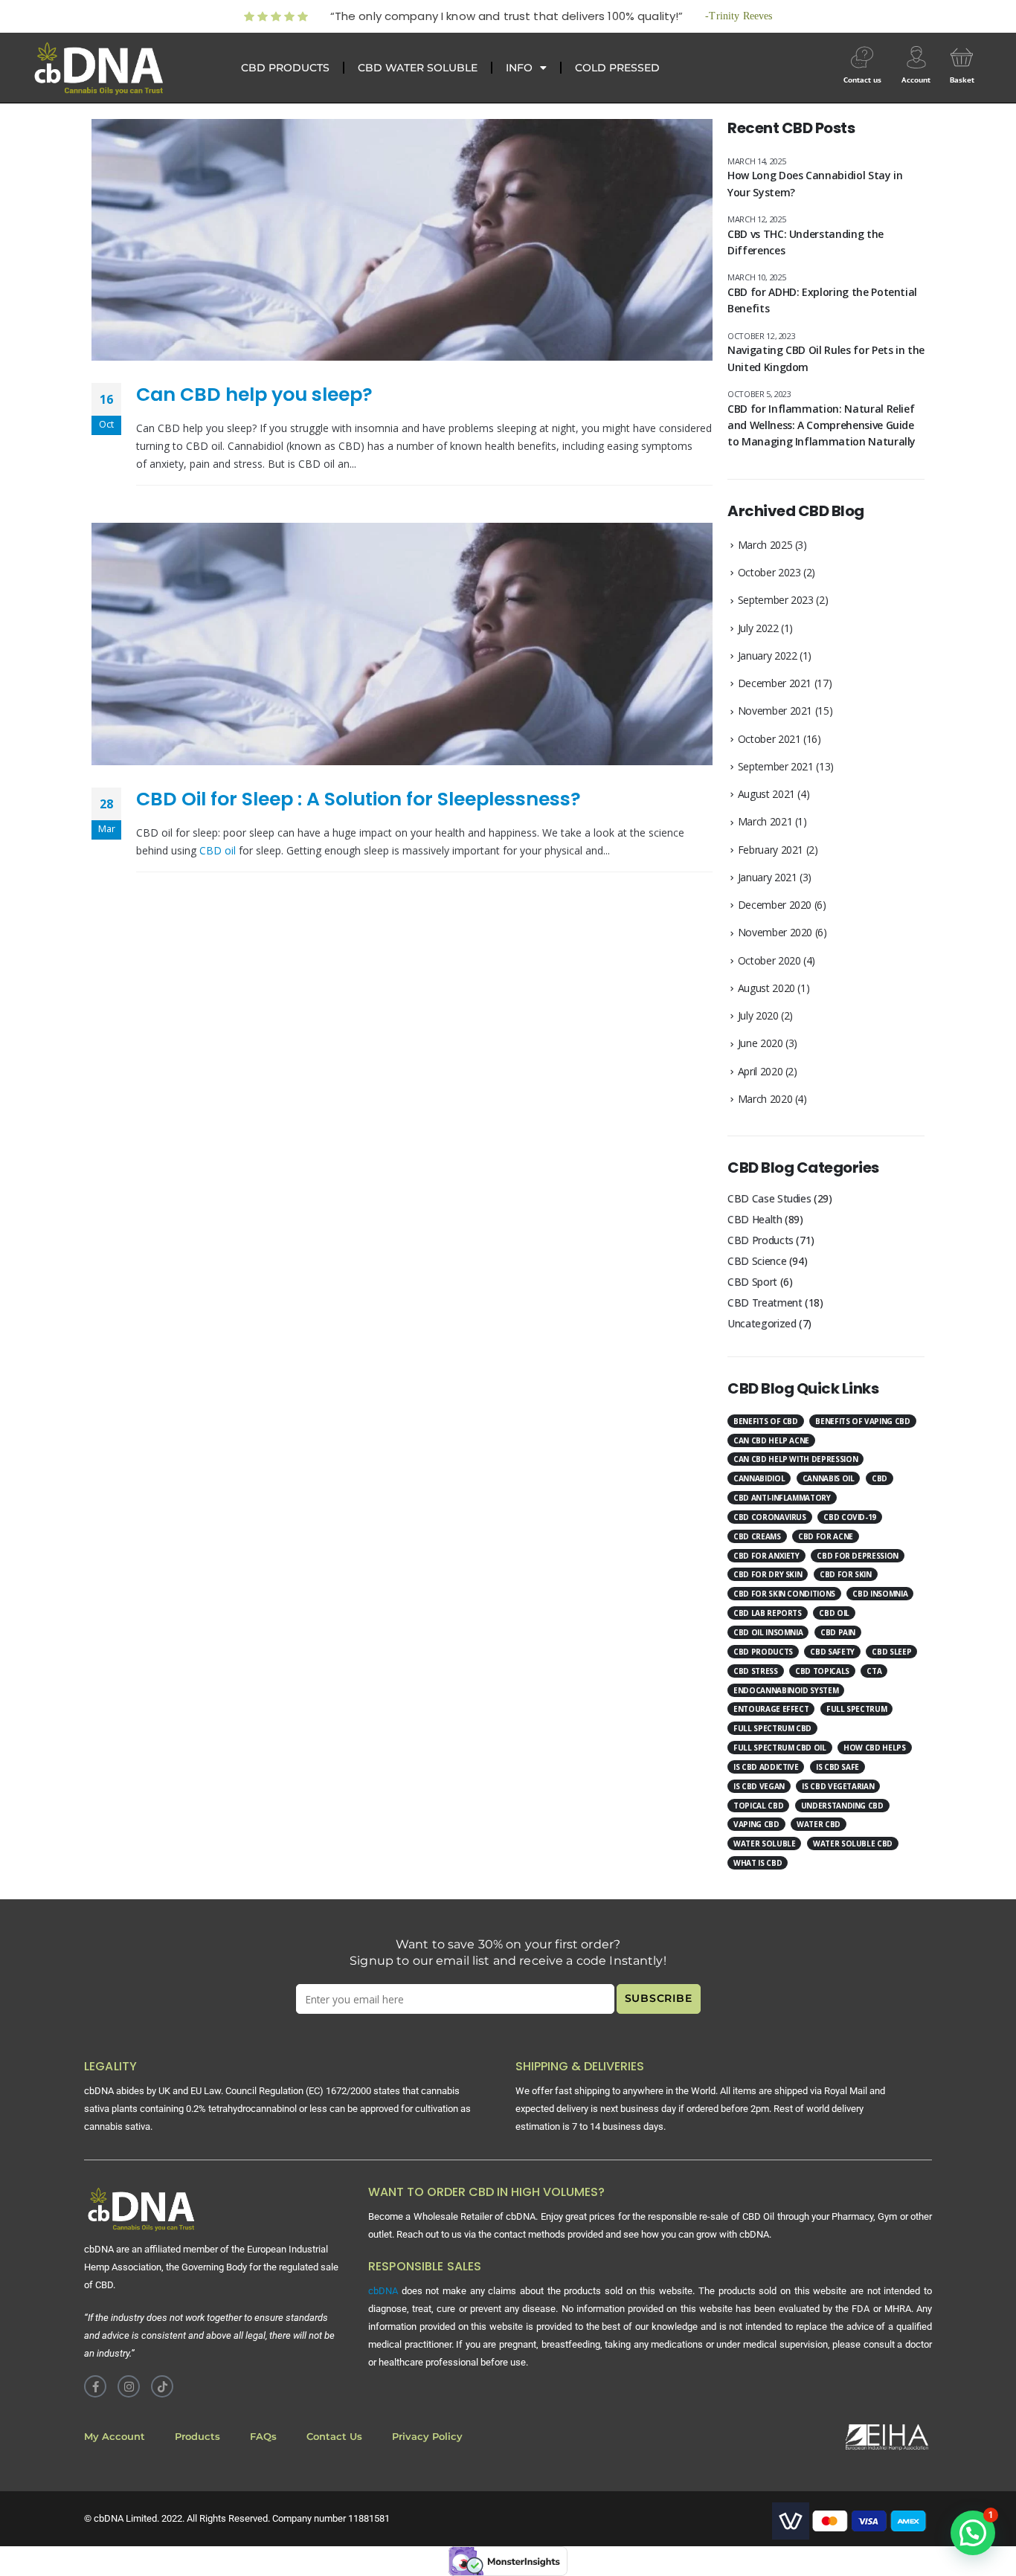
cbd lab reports (768, 1613)
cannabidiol (759, 1478)
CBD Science (757, 1261)
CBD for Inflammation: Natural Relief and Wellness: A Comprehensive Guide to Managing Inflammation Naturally (822, 425)
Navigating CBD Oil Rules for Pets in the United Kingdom (826, 358)
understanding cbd (842, 1806)
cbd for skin (846, 1574)
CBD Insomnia (880, 1594)
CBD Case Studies (769, 1198)
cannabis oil (829, 1478)
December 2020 (775, 905)
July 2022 (758, 628)
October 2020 (769, 960)
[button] (973, 2533)
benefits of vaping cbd (862, 1421)
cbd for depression (858, 1556)
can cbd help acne (771, 1440)
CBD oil (218, 850)
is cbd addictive (766, 1767)
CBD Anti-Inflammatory (782, 1498)
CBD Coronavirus (770, 1517)
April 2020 (761, 1071)
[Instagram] (129, 2386)
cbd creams (757, 1536)
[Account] (916, 57)
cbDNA (383, 2291)
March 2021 (765, 821)
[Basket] (962, 57)
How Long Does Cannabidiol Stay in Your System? (815, 183)
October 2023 (769, 572)
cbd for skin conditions (784, 1594)
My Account (115, 2437)
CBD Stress (756, 1671)
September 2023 (776, 600)
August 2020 (766, 988)
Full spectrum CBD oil (780, 1748)
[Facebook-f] (95, 2386)
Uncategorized (762, 1323)
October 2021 (769, 739)
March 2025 (765, 545)
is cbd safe (837, 1767)
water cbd (819, 1824)
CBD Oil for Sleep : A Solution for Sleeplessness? (359, 799)
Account (916, 80)
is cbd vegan (759, 1786)
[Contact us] (862, 57)
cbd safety (832, 1652)
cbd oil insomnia (768, 1632)
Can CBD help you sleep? (254, 395)
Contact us (862, 80)
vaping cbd (756, 1824)
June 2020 (761, 1043)
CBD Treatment (765, 1303)
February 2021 (771, 850)
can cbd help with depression (795, 1459)
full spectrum (856, 1709)
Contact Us (334, 2437)
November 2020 (775, 932)
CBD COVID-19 (850, 1517)
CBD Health (755, 1219)
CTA (874, 1671)
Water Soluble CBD (853, 1844)
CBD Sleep (891, 1652)
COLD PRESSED (617, 68)
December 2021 (775, 683)
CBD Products (761, 1240)
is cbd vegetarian (838, 1786)
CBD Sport (752, 1282)
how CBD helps (874, 1748)
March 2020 (765, 1099)
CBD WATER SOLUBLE (418, 68)
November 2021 (775, 711)
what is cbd (758, 1863)
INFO (519, 68)
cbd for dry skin (768, 1574)
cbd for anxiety (766, 1556)
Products (197, 2437)
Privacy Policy (427, 2437)
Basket (962, 80)
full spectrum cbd (772, 1728)
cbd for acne (826, 1536)
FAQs (263, 2437)
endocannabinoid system (786, 1690)
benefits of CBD (766, 1421)
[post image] (402, 240)
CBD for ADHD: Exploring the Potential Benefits (822, 300)
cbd (880, 1478)
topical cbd (758, 1806)
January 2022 (768, 656)
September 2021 (776, 766)
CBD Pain (838, 1632)
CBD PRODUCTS (285, 68)
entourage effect (771, 1709)
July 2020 (758, 1015)
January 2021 (768, 877)
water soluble (764, 1844)
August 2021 (766, 794)
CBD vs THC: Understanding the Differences (806, 242)
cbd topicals (822, 1671)
